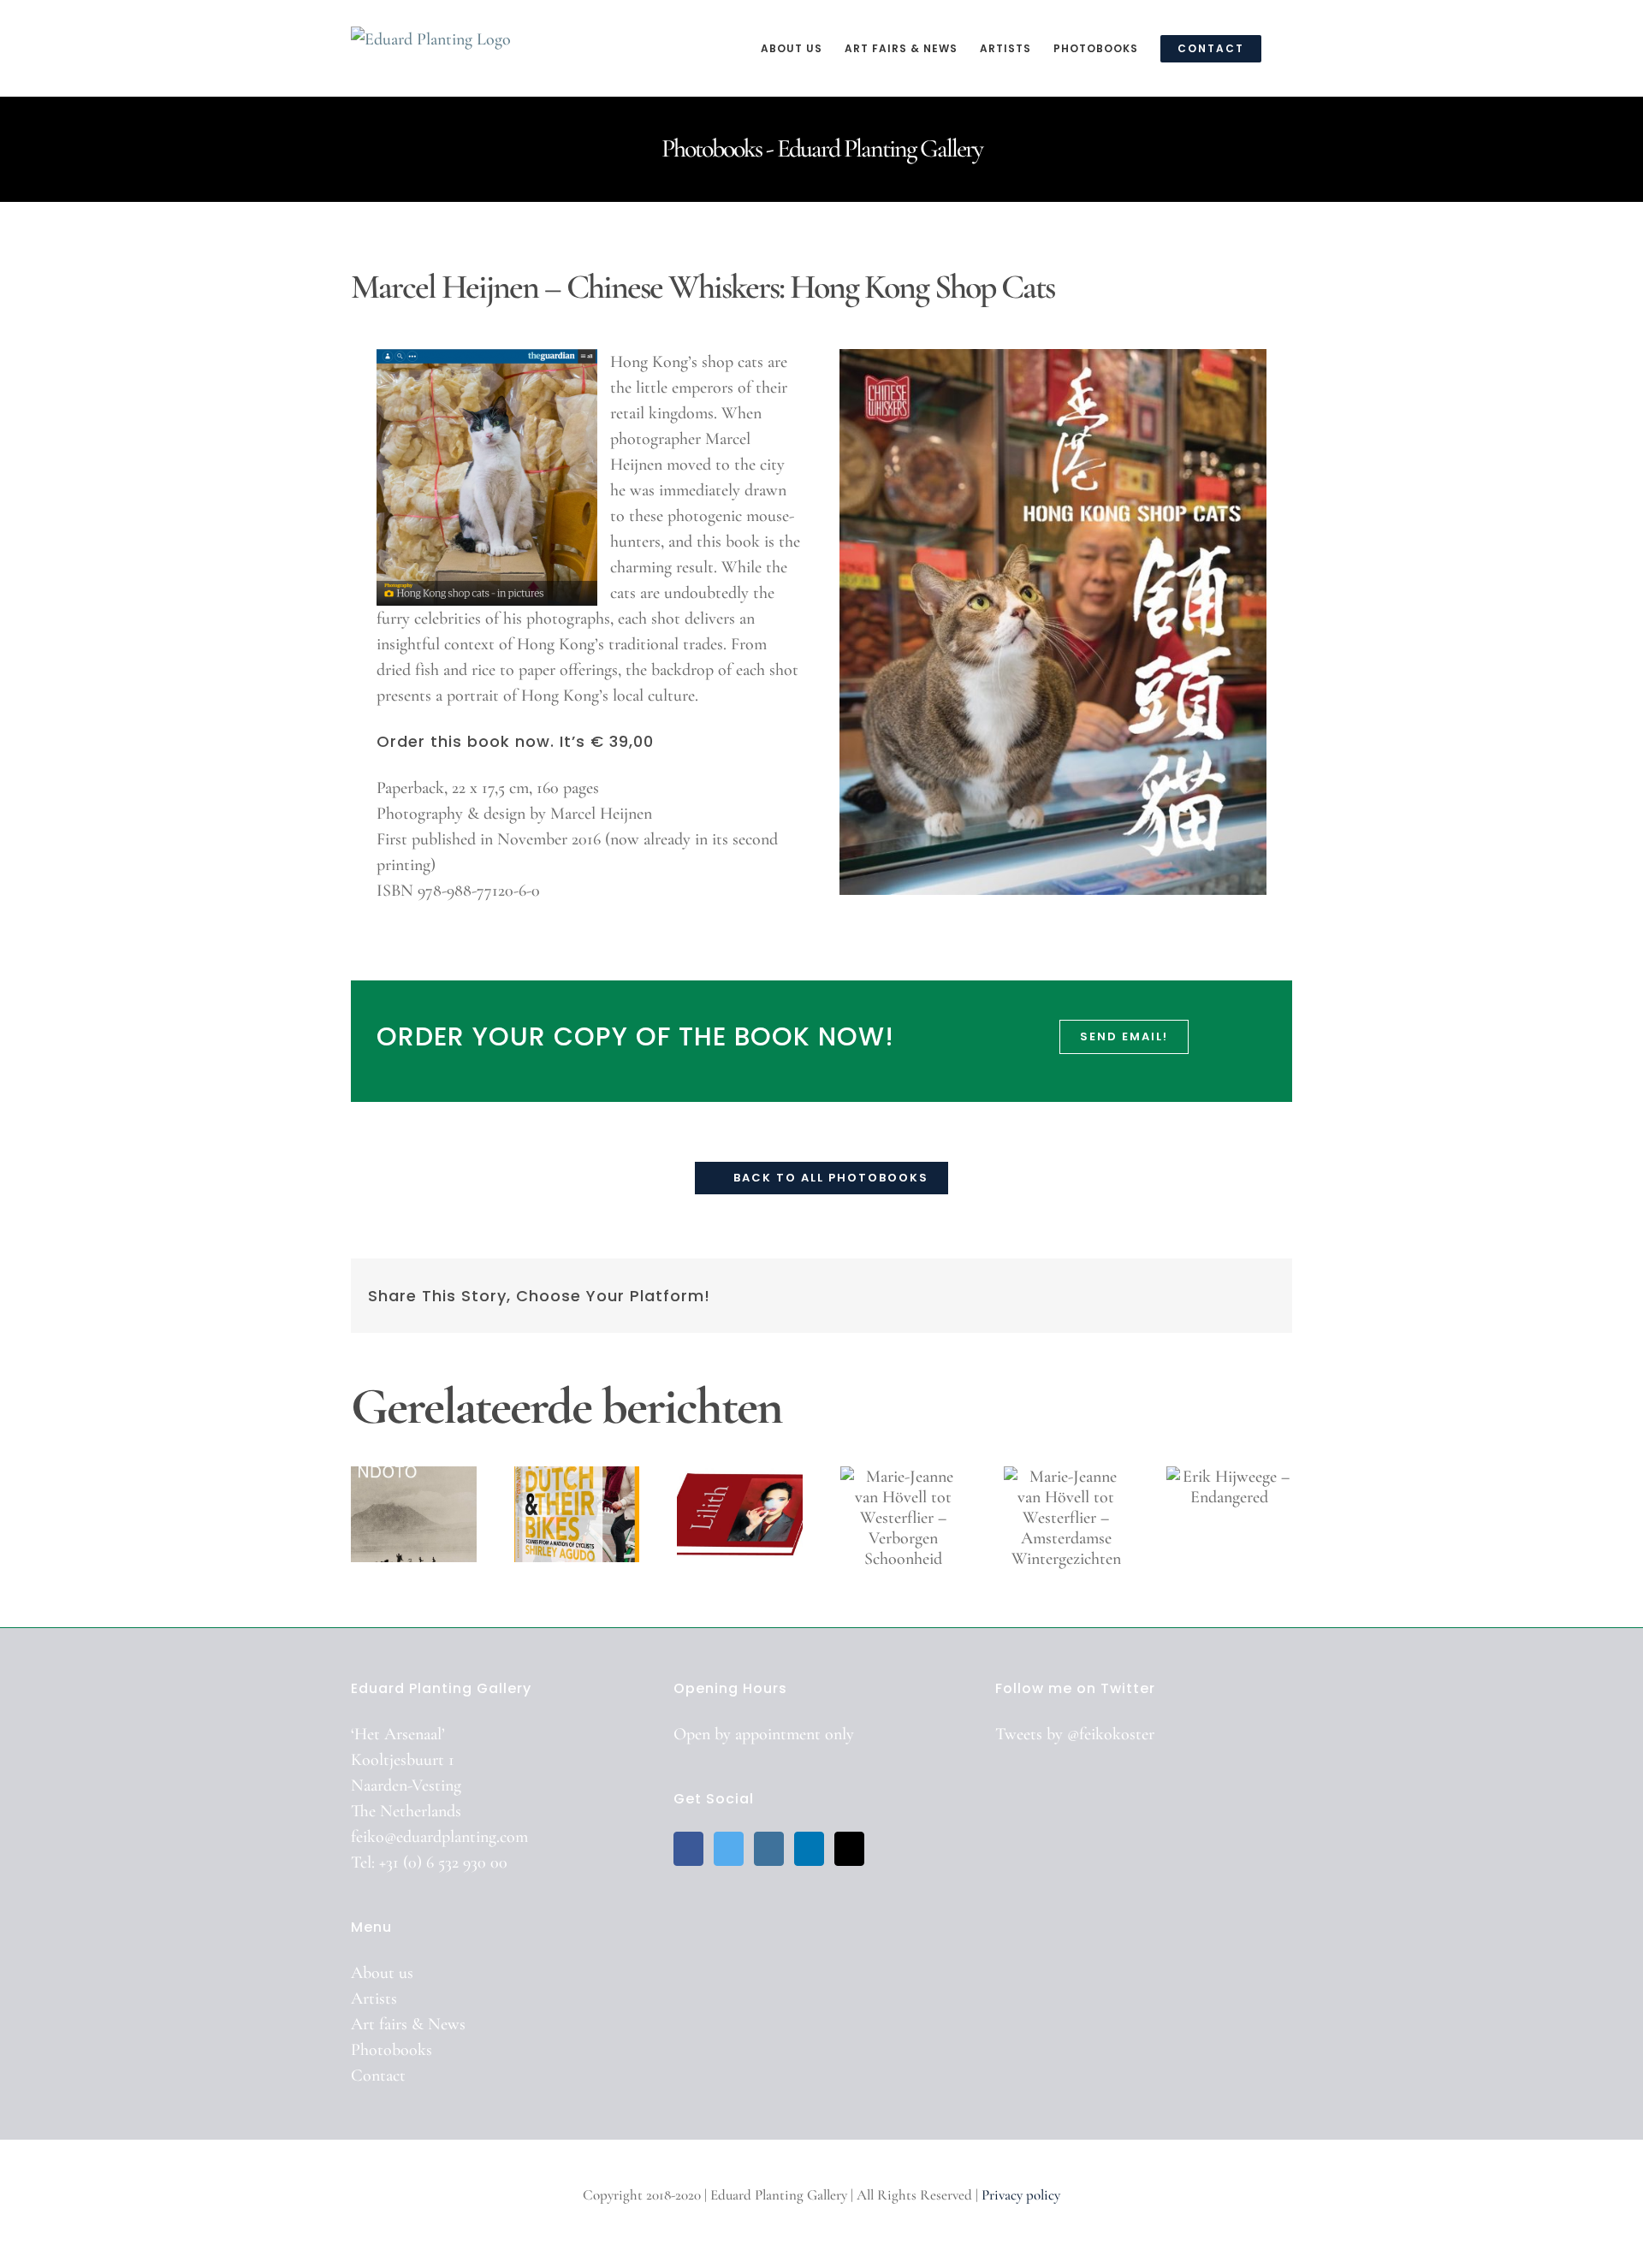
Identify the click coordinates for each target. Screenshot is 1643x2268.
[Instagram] (769, 1849)
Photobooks (391, 2050)
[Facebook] (688, 1849)
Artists (374, 1999)
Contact (378, 2076)
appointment (778, 1734)
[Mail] (849, 1849)
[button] (1288, 48)
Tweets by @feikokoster (1075, 1734)
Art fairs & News (408, 2024)
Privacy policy (1021, 2195)
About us (382, 1973)
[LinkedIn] (809, 1849)
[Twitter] (729, 1849)
